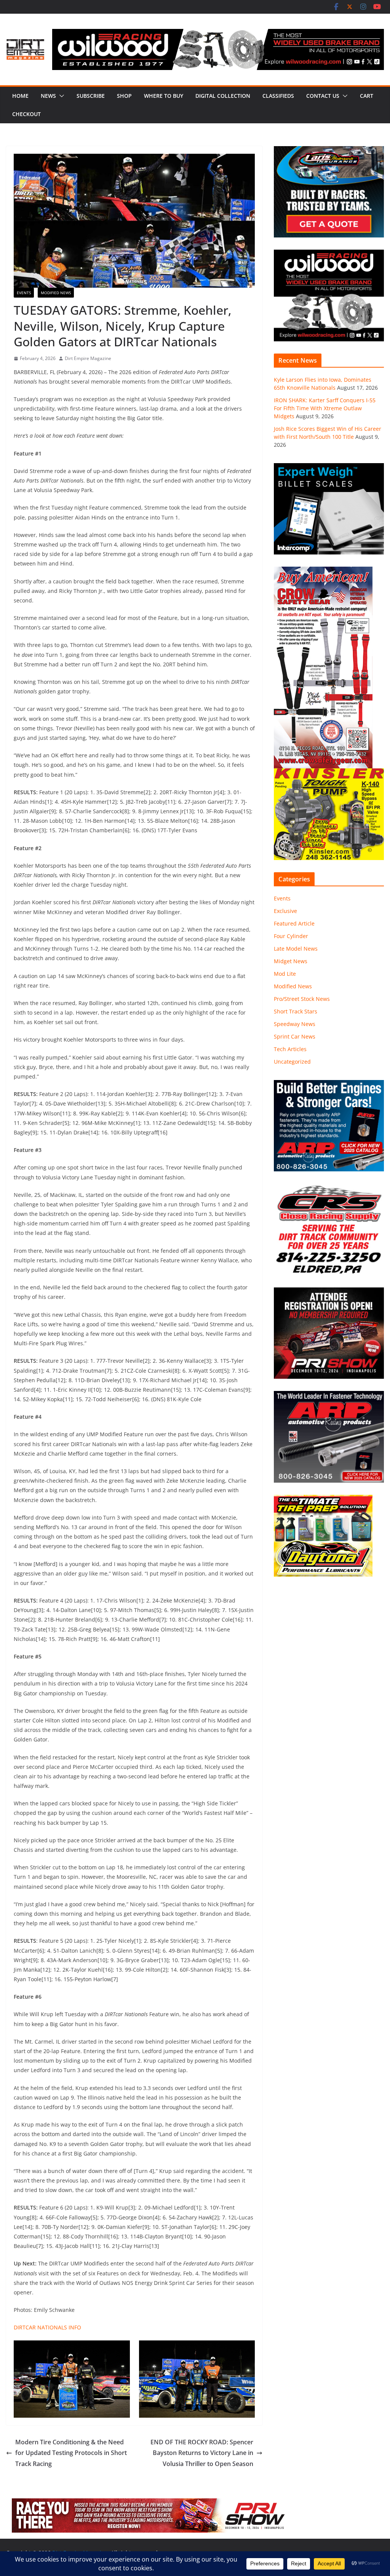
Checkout (26, 114)
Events (24, 293)
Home (20, 96)
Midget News (291, 961)
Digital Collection (223, 96)
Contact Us (323, 96)
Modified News (56, 293)
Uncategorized (292, 1062)
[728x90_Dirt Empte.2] (150, 2504)
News (48, 96)
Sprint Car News (295, 1036)
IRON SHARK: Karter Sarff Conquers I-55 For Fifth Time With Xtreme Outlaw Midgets (325, 408)
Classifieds (278, 96)
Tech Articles (290, 1049)
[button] (60, 96)
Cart (367, 96)
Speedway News (295, 1024)
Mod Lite (285, 974)
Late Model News (296, 949)
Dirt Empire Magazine (88, 358)
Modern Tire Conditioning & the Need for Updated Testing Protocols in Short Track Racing (71, 2453)
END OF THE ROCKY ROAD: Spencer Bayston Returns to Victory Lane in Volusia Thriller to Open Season (202, 2453)
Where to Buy (164, 96)
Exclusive (285, 911)
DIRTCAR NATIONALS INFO (47, 2327)
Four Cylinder (291, 936)
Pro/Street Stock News (302, 999)
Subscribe (91, 96)
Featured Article (294, 923)
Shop (124, 96)
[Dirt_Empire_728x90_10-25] (218, 34)
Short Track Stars (296, 1011)
